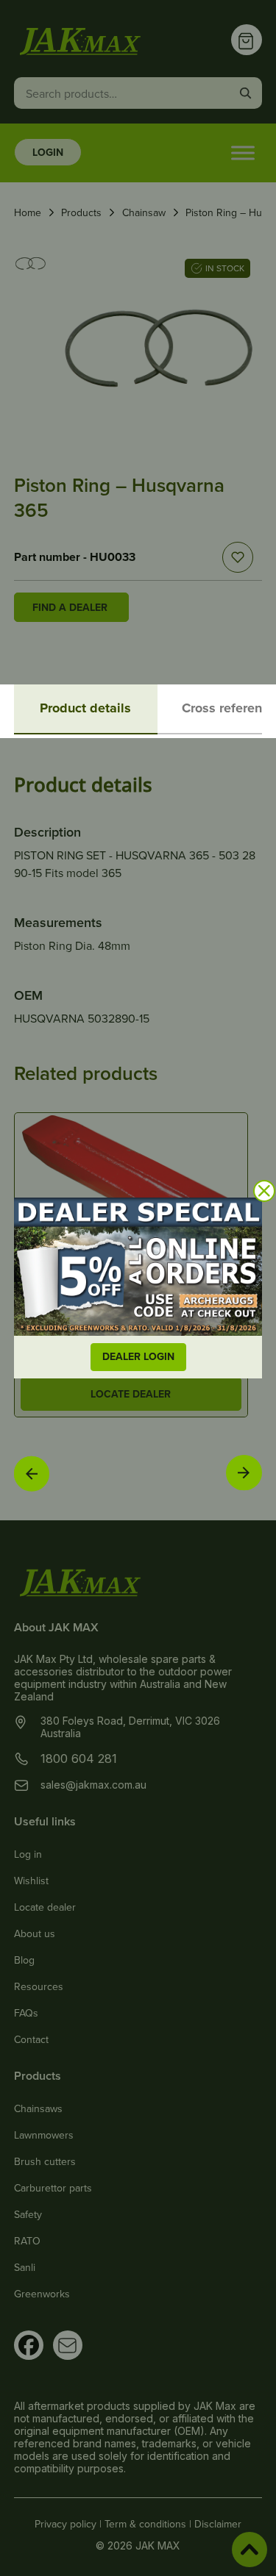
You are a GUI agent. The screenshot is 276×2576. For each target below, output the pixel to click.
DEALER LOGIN (138, 1356)
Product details (85, 708)
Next (244, 1472)
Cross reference (229, 708)
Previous (32, 1473)
